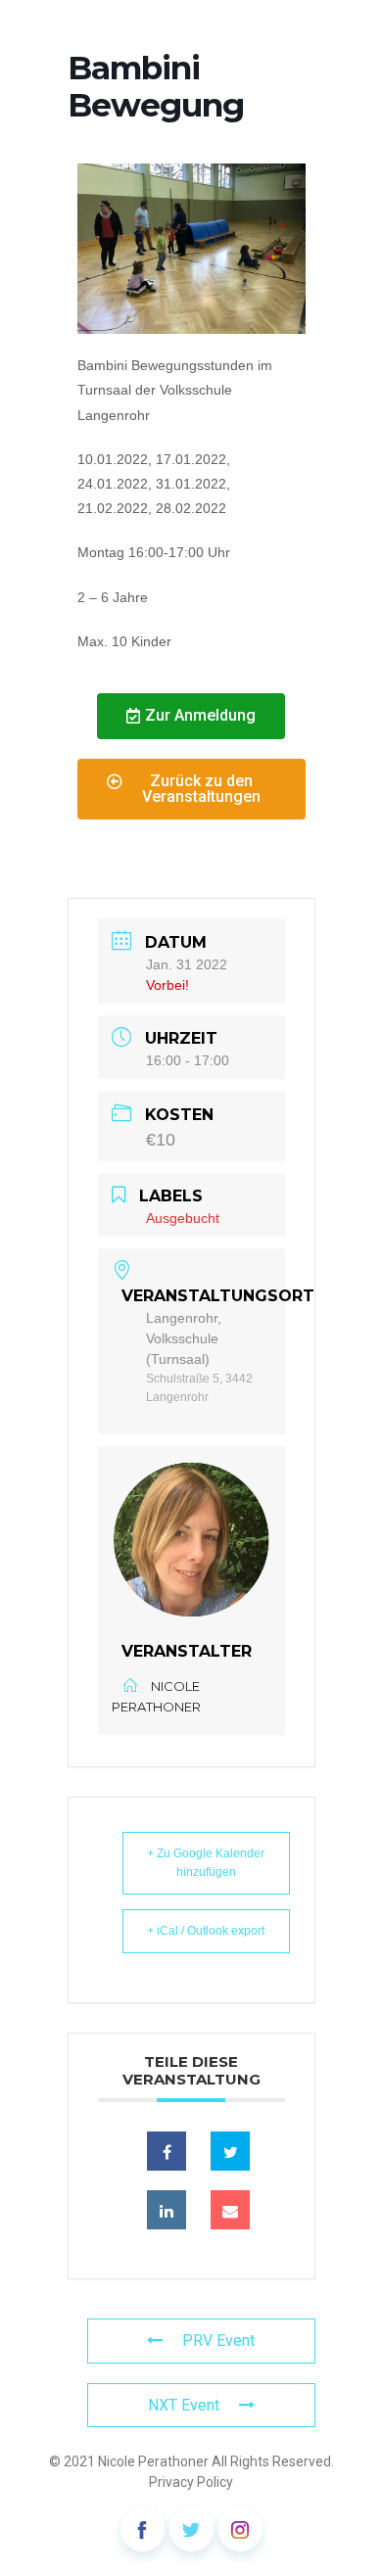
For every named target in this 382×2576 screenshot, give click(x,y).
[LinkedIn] (167, 2210)
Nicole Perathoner (153, 2461)
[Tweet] (230, 2151)
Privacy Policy (191, 2482)
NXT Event (184, 2405)
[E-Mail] (230, 2210)
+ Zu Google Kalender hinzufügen (206, 1863)
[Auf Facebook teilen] (167, 2151)
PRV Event (218, 2341)
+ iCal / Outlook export (206, 1931)
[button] (191, 716)
